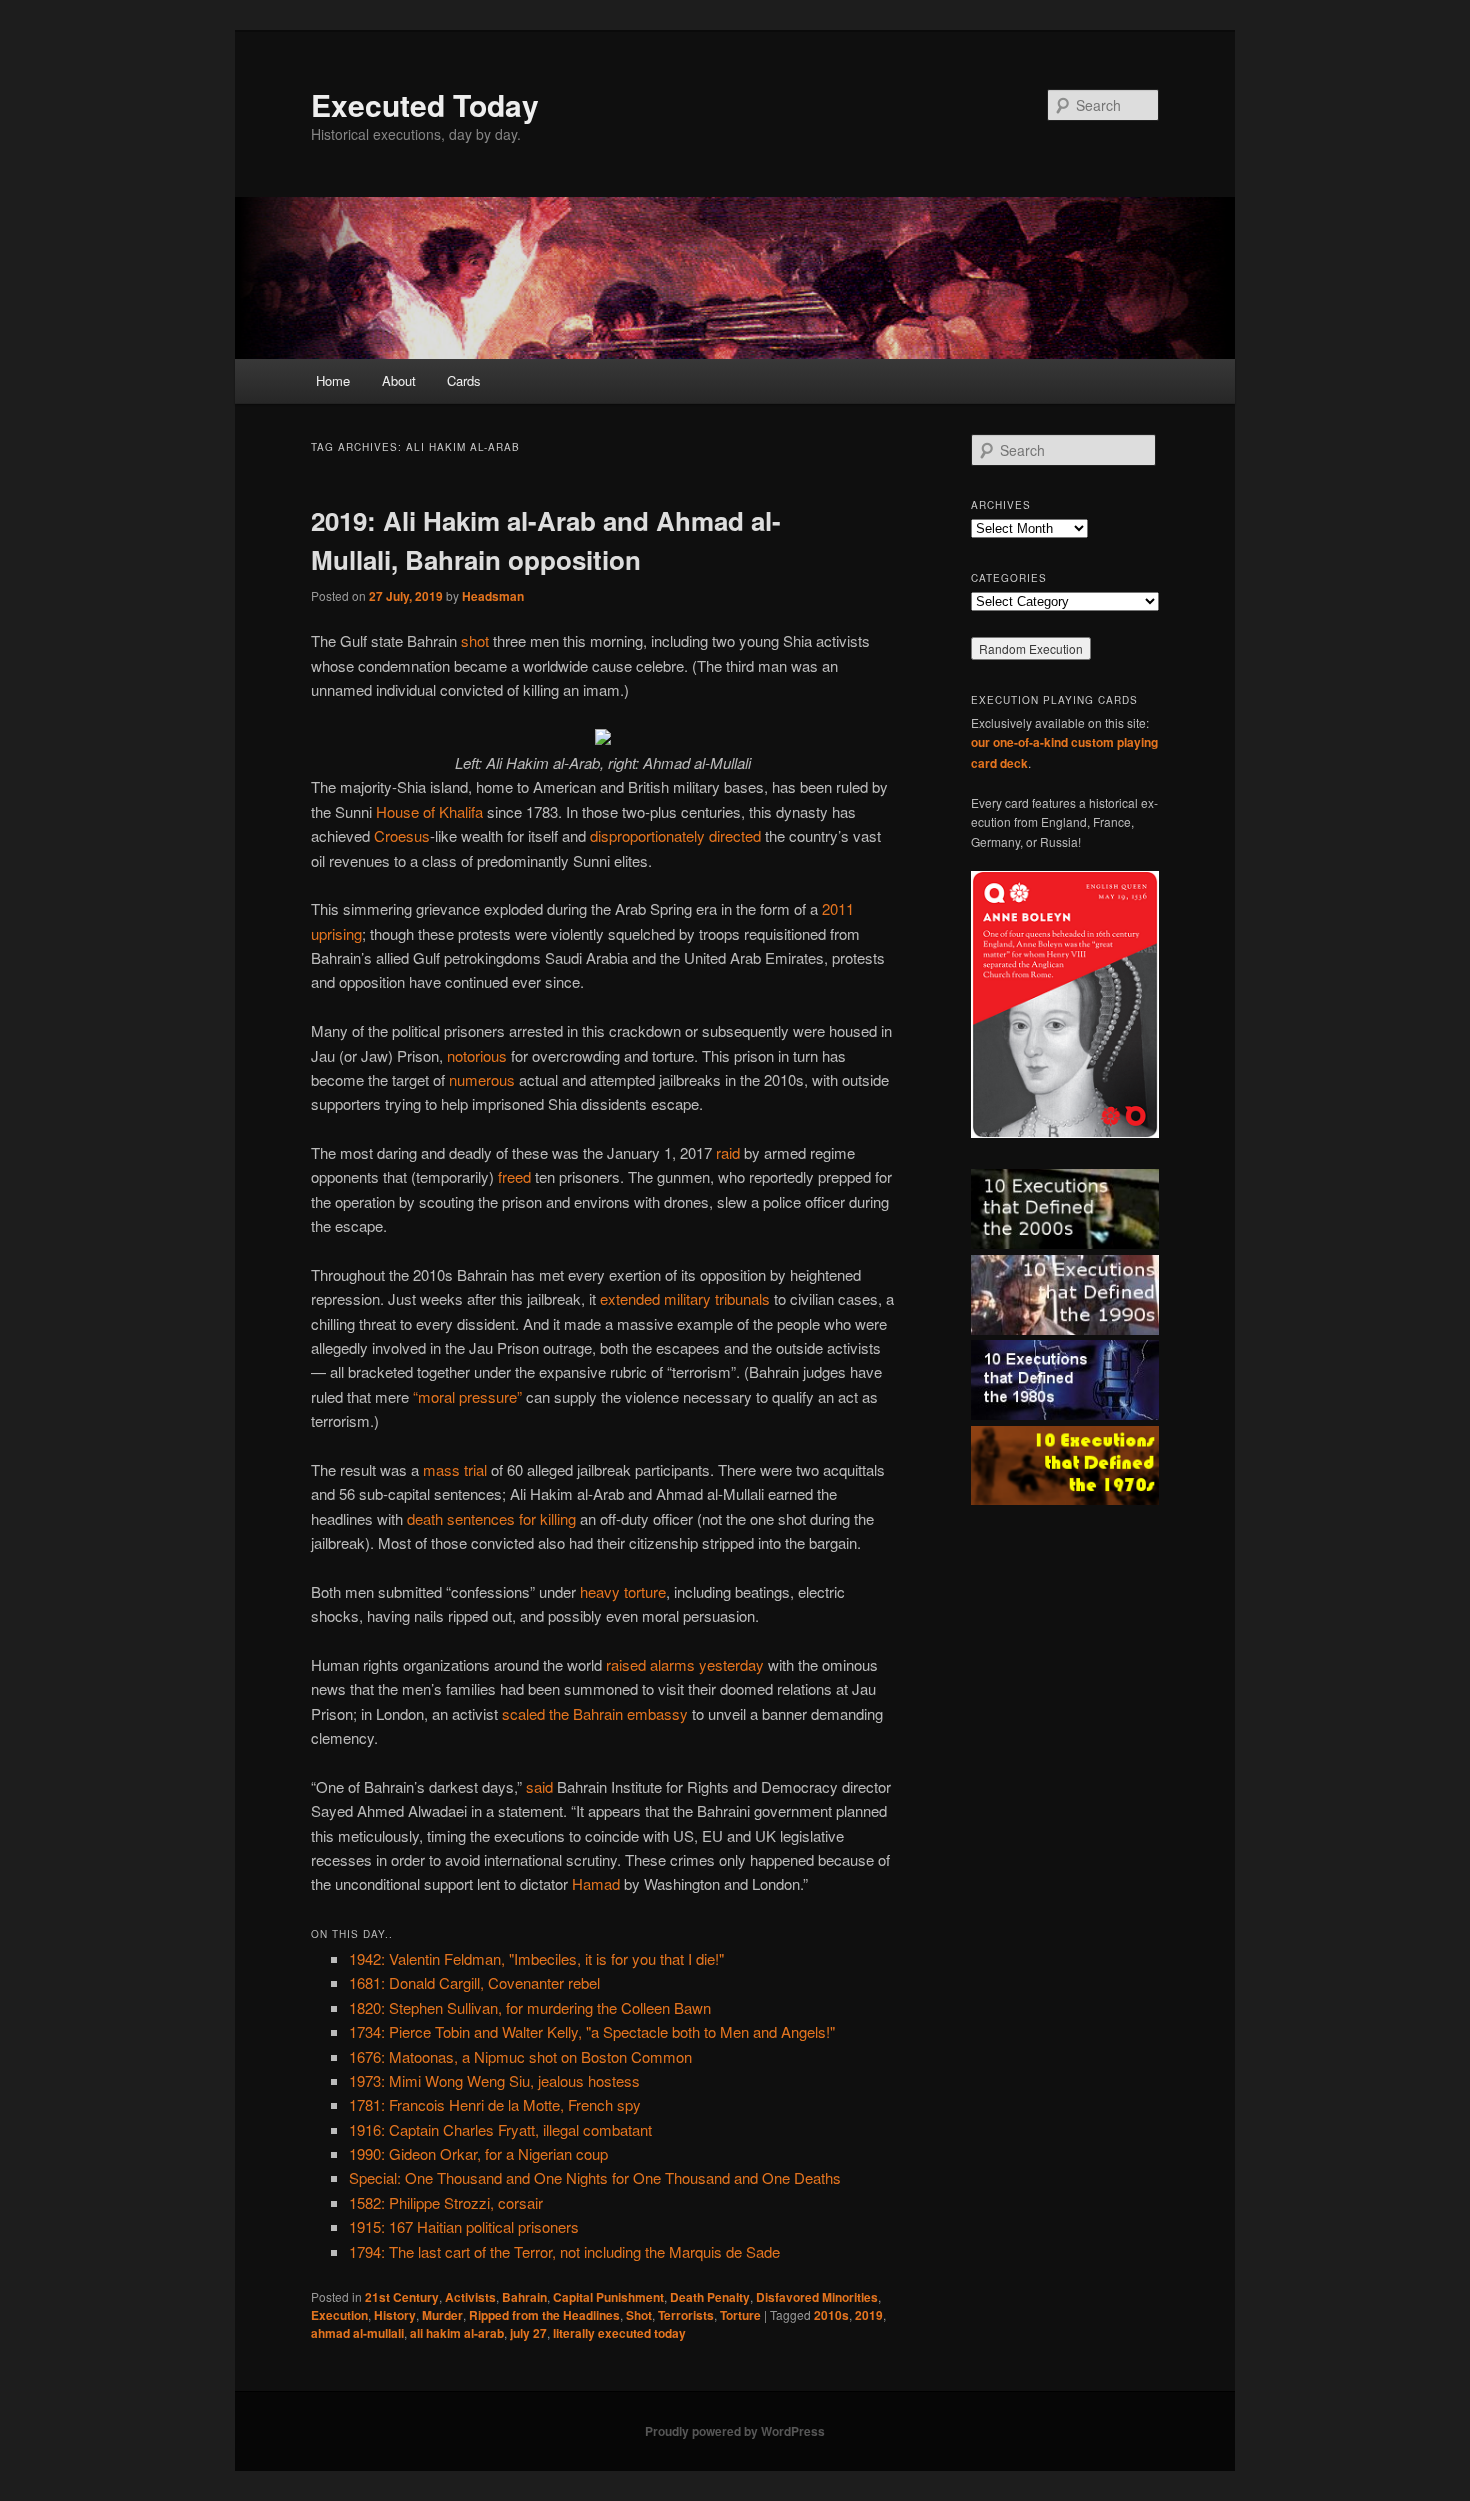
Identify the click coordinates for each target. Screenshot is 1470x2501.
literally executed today (619, 2333)
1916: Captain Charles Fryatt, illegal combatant (500, 2129)
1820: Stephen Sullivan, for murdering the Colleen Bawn (530, 2007)
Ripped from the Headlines (544, 2315)
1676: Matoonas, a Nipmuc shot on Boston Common (520, 2056)
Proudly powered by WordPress (735, 2431)
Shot (639, 2315)
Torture (740, 2315)
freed (514, 1176)
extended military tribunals (685, 1298)
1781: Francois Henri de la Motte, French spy (495, 2104)
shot (475, 640)
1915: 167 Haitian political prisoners (464, 2226)
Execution (339, 2315)
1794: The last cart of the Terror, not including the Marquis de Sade (564, 2251)
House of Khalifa (429, 811)
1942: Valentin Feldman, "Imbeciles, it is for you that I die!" (536, 1958)
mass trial (455, 1469)
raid (728, 1152)
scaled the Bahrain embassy (595, 1713)
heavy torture (623, 1591)
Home (333, 380)
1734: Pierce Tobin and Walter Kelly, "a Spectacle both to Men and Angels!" (592, 2031)
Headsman (493, 596)
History (395, 2315)
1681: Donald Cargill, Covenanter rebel (474, 1982)
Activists (470, 2297)
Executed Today (425, 104)
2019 (869, 2315)
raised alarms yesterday (685, 1664)
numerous (482, 1079)
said (539, 1786)
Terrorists (686, 2315)
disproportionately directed (675, 835)
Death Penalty (710, 2297)
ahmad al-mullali (357, 2333)
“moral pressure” (467, 1396)
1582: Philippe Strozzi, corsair (446, 2202)
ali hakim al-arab (457, 2333)
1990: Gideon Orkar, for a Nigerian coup (478, 2153)
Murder (442, 2315)
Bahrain (524, 2297)
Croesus (402, 835)
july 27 (528, 2333)
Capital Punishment (608, 2297)
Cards (464, 380)
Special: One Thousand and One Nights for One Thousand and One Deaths (595, 2177)
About (399, 380)
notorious (477, 1055)
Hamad (596, 1883)
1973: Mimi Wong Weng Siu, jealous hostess (494, 2080)
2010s (831, 2315)
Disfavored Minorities (817, 2297)
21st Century (402, 2297)
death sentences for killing (491, 1518)
